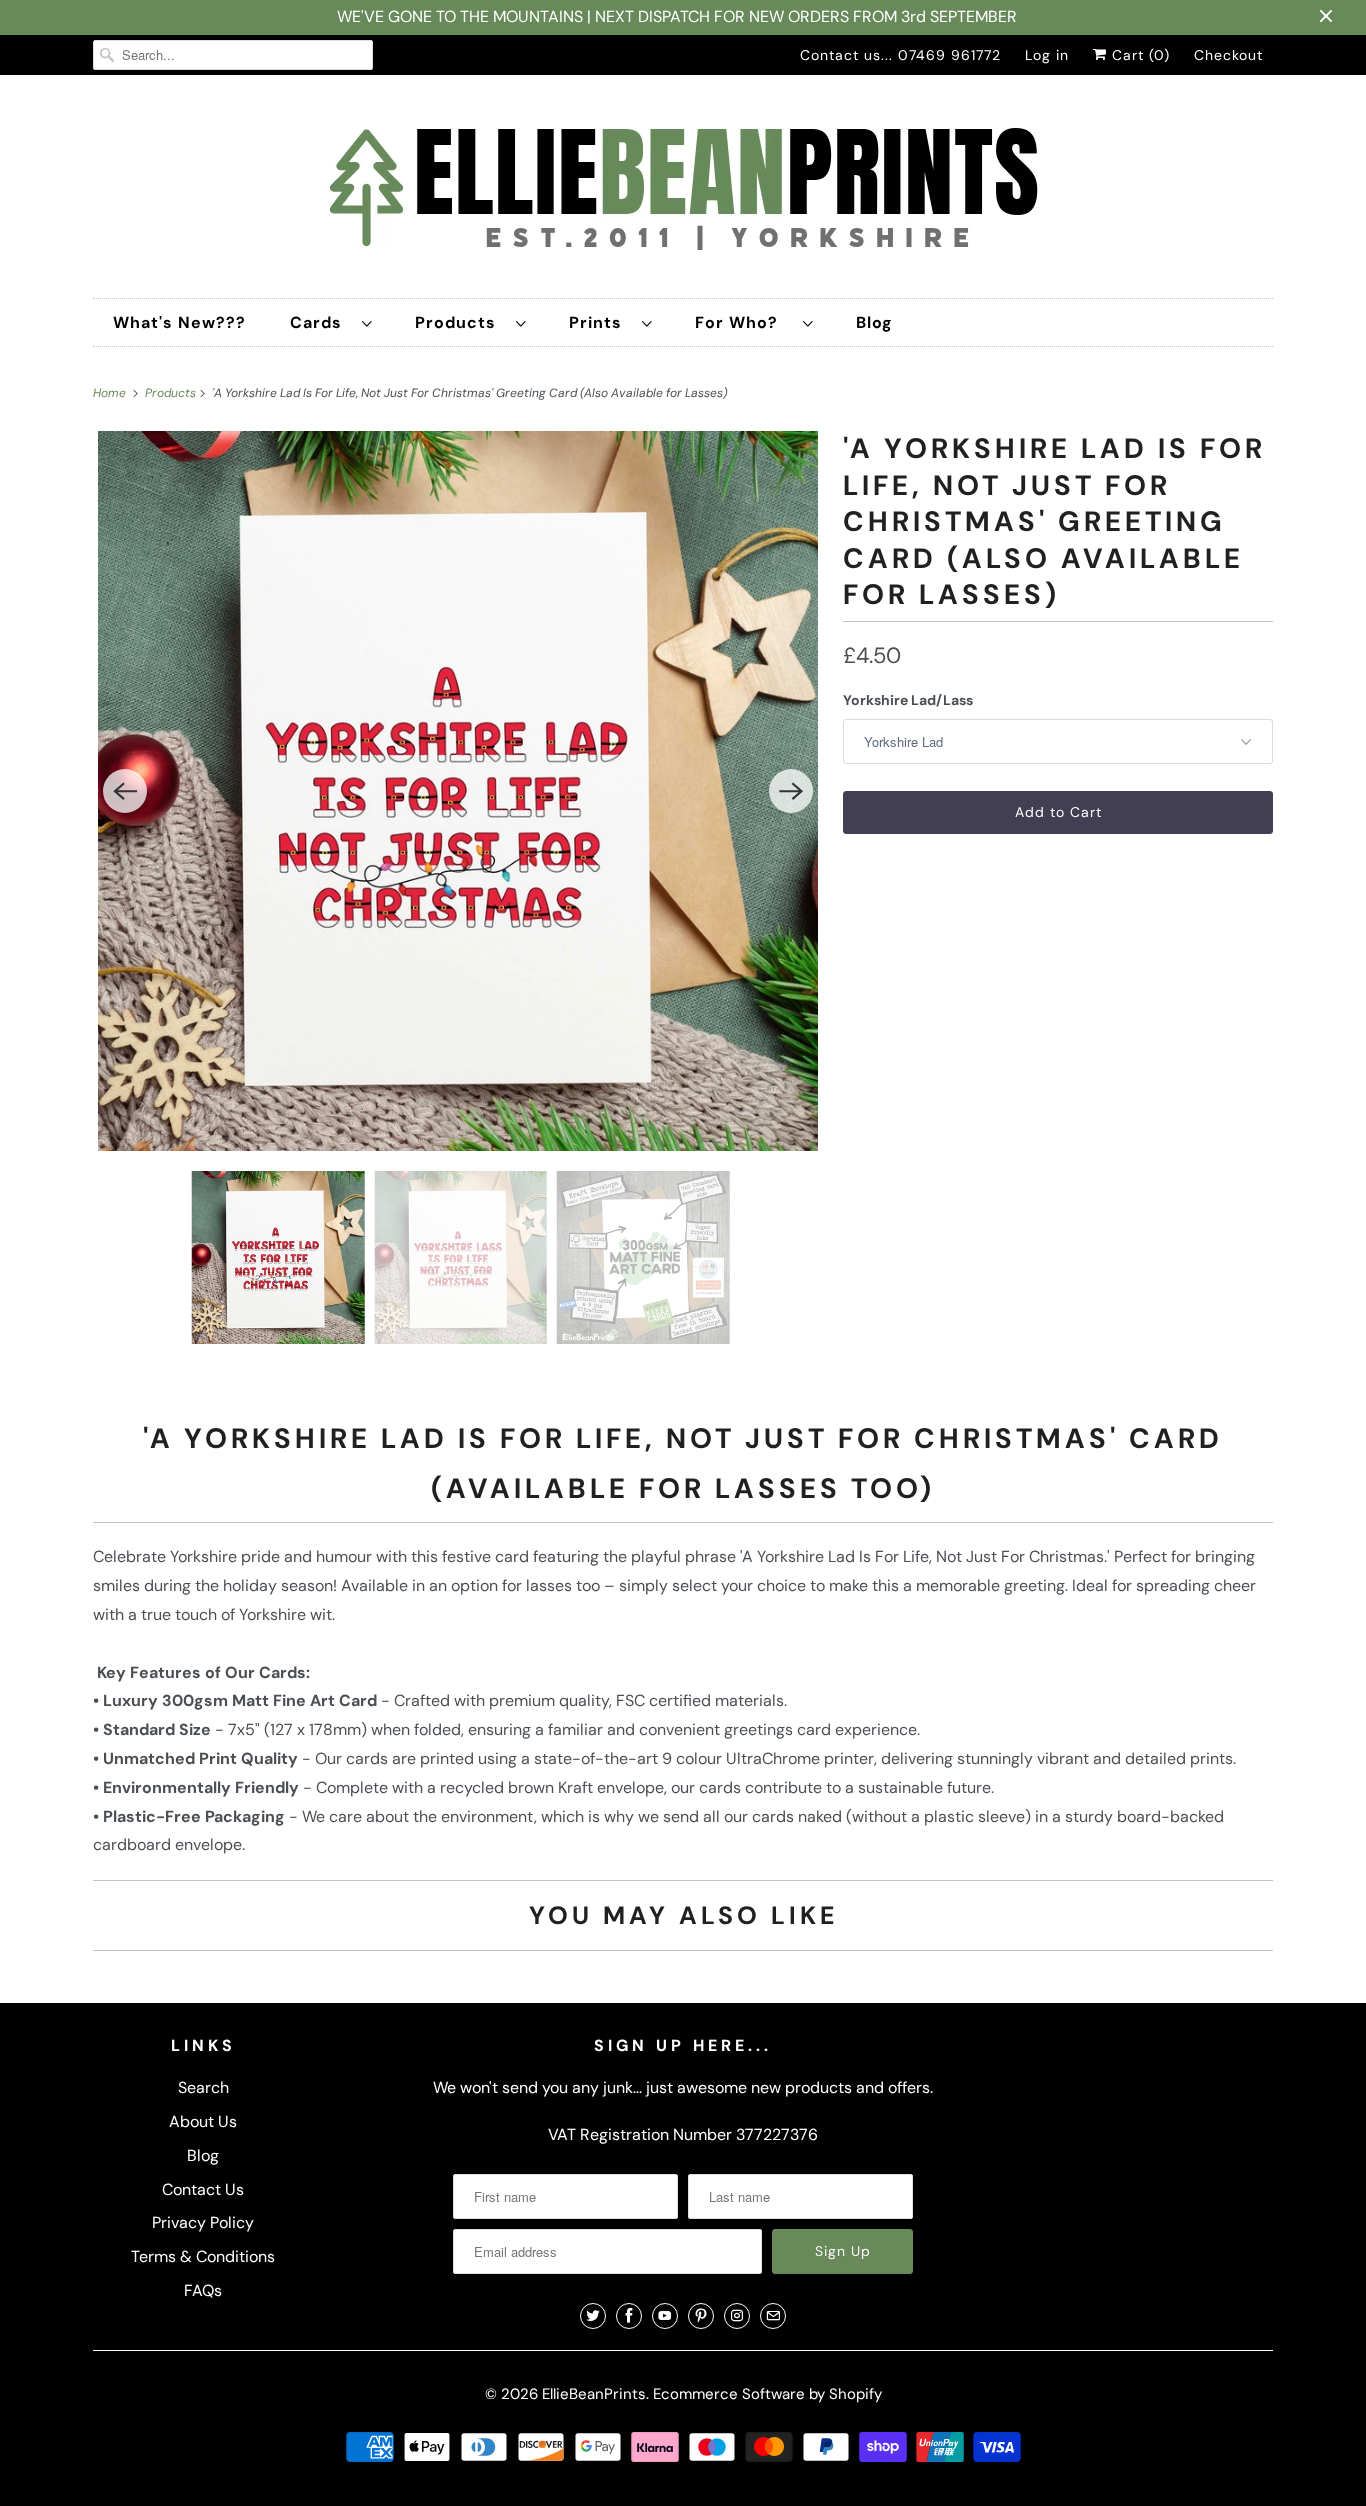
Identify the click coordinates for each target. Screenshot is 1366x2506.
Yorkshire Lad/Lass (908, 700)
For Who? (744, 322)
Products (460, 322)
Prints (600, 322)
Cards (321, 322)
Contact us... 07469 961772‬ (900, 55)
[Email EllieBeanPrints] (773, 2316)
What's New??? (179, 322)
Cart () (1138, 55)
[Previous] (125, 791)
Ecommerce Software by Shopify (767, 2394)
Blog (874, 322)
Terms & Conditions (203, 2256)
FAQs (203, 2290)
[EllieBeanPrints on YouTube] (665, 2316)
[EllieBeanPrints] (683, 191)
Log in (1047, 55)
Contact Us (203, 2189)
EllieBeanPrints (594, 2394)
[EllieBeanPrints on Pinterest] (701, 2316)
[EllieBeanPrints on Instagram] (737, 2316)
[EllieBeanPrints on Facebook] (629, 2316)
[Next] (791, 791)
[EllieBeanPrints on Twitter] (593, 2316)
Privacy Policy (203, 2222)
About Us (203, 2121)
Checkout (1228, 55)
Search (203, 2087)
